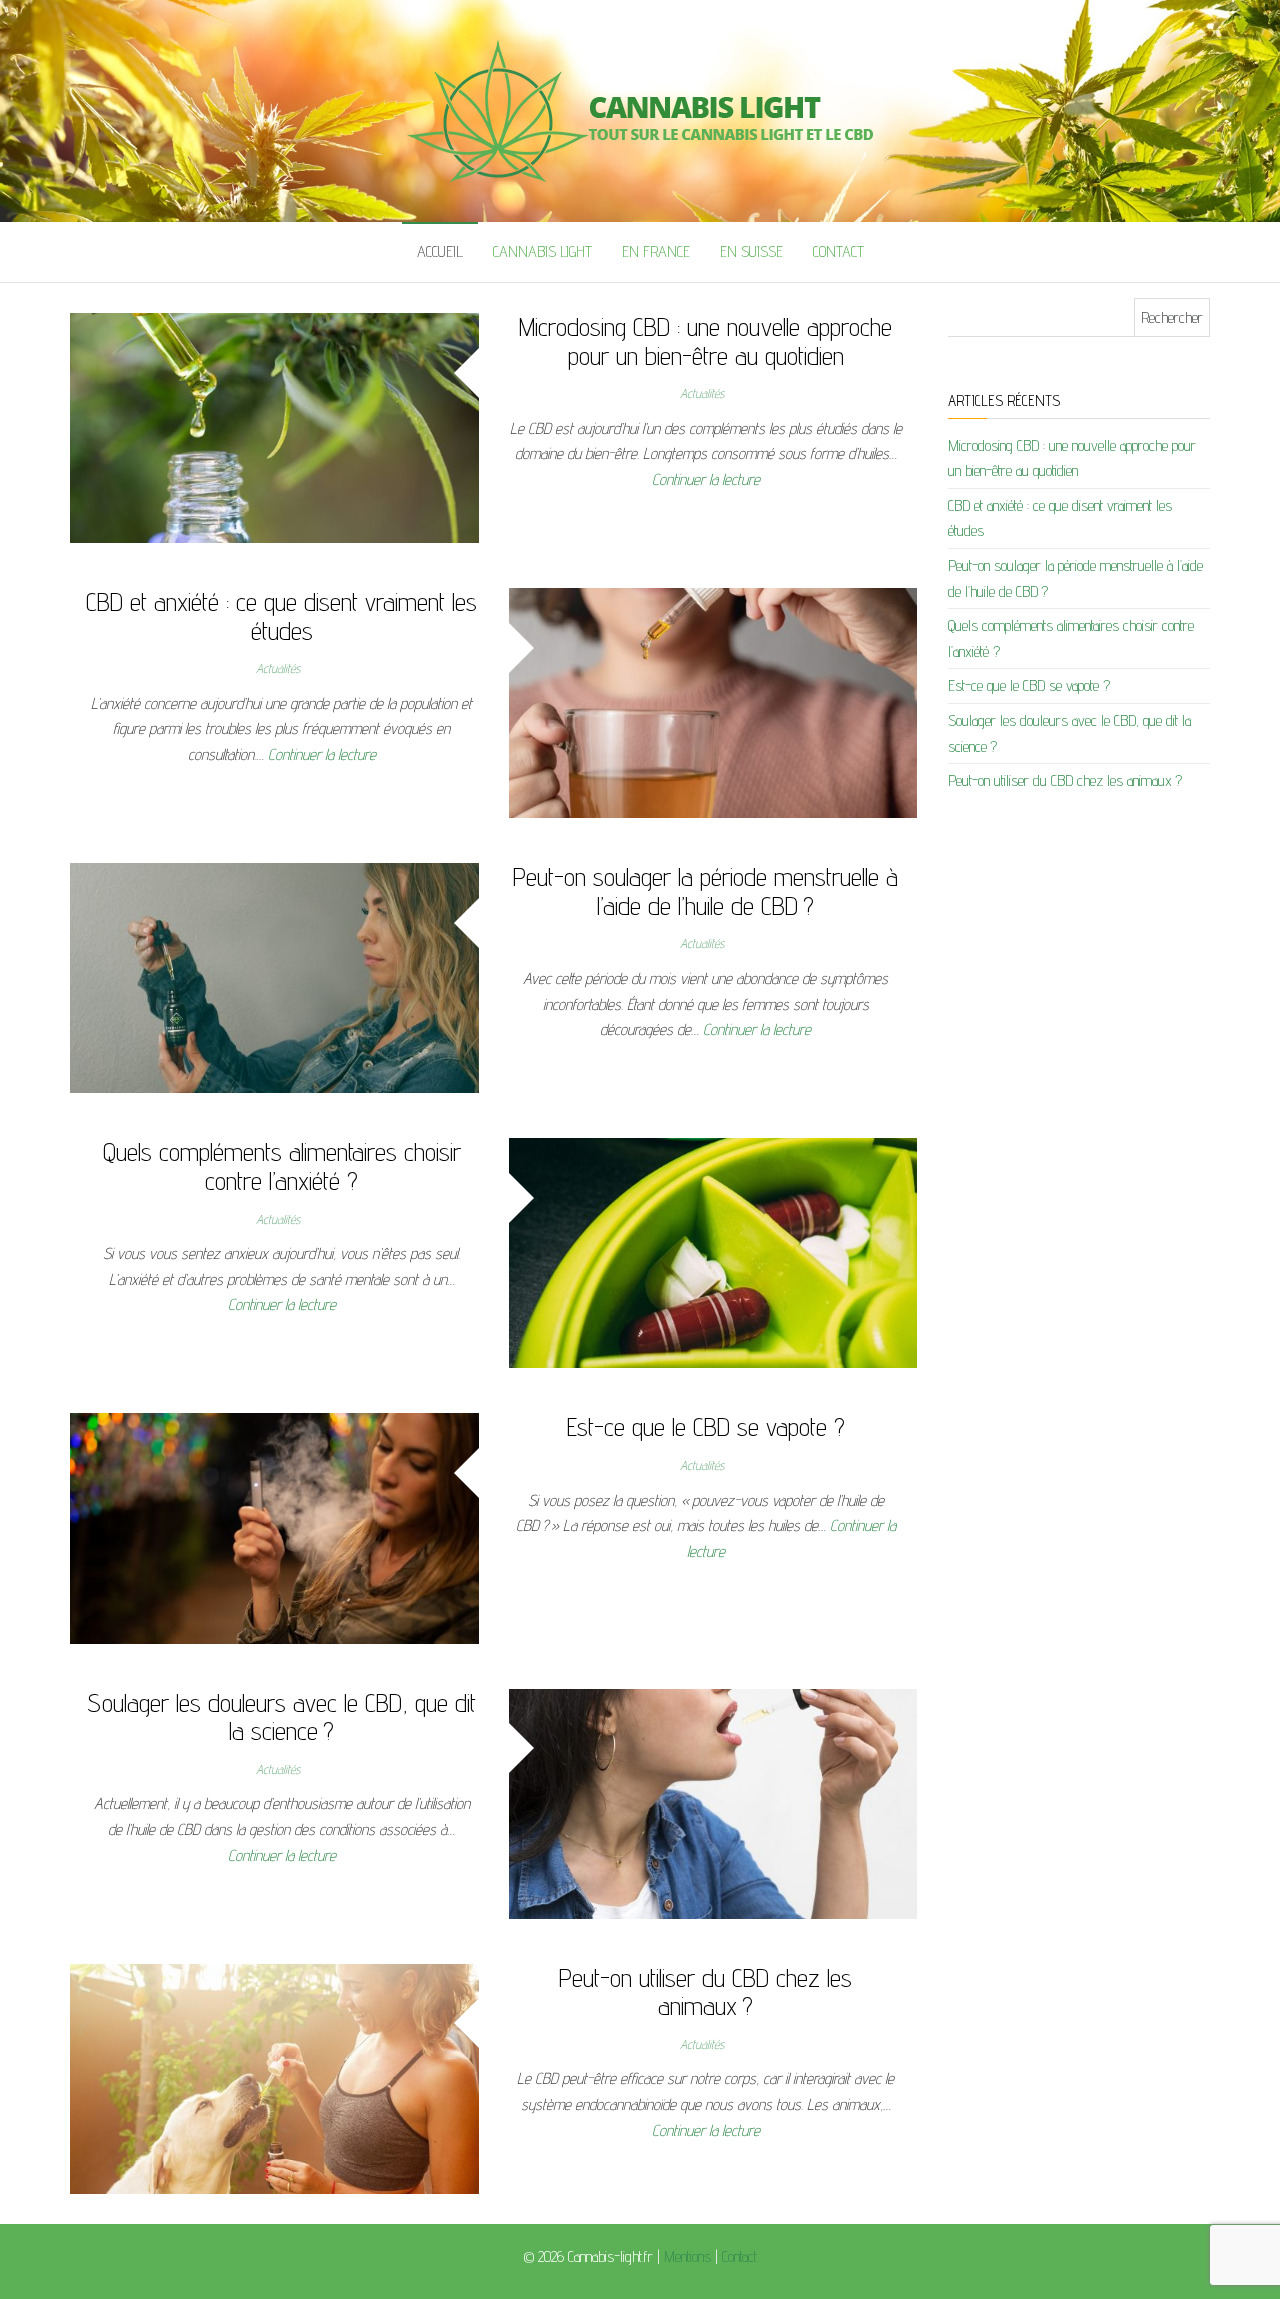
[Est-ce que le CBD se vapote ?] (274, 1527)
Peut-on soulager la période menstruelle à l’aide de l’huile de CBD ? (705, 891)
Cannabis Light (542, 251)
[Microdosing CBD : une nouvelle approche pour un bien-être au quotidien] (274, 426)
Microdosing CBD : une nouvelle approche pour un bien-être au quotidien (705, 341)
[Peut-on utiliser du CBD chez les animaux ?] (274, 2077)
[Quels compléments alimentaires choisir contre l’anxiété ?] (713, 1251)
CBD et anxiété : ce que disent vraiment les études (281, 616)
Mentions (687, 2256)
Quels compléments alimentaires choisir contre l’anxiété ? (282, 1166)
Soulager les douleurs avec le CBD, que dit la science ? (281, 1717)
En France (656, 251)
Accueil (440, 251)
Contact (838, 251)
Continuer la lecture (706, 479)
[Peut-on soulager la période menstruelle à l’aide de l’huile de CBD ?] (274, 976)
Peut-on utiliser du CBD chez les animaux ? (705, 1992)
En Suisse (751, 251)
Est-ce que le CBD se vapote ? (706, 1426)
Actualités (702, 393)
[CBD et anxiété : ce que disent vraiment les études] (713, 701)
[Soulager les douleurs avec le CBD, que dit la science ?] (713, 1802)
